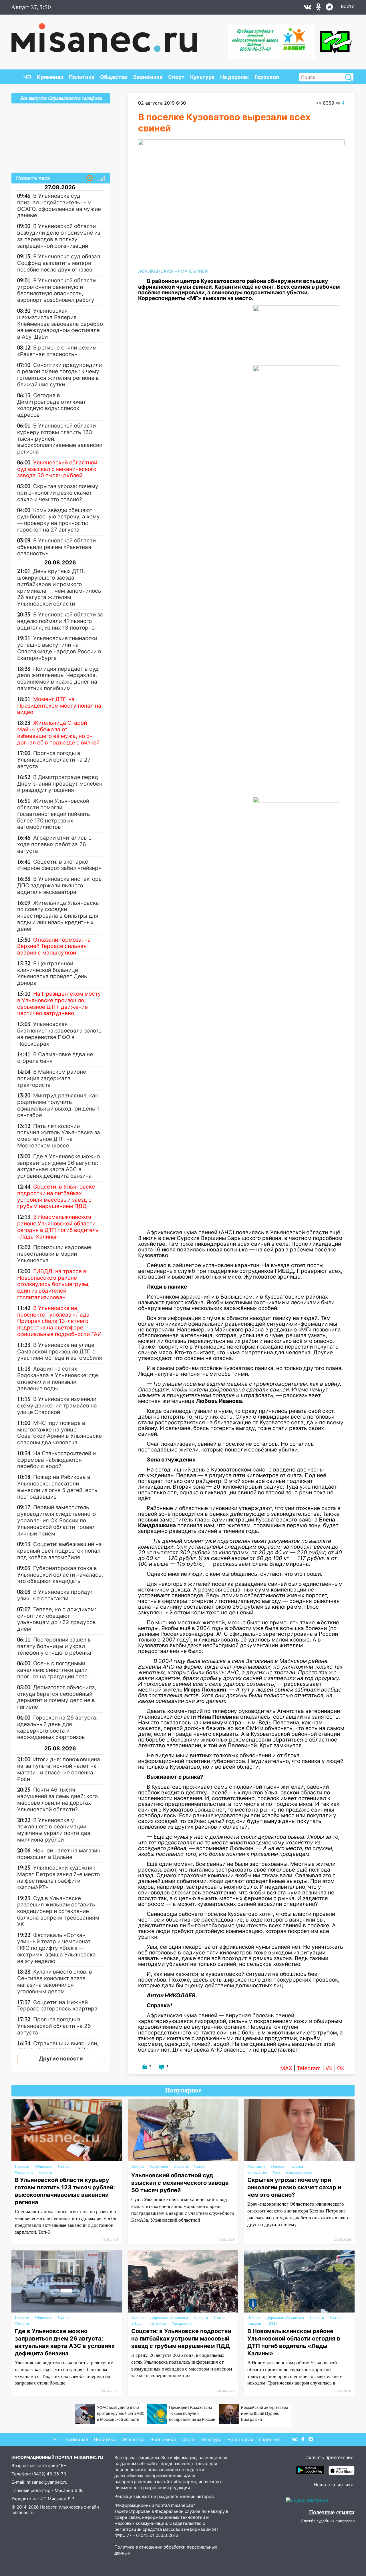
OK (341, 2068)
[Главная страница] (104, 35)
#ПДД (137, 2324)
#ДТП (272, 2324)
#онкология (257, 2172)
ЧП (27, 77)
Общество (114, 77)
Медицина (256, 2166)
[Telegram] (329, 8)
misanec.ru (23, 2512)
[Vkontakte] (308, 8)
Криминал (50, 77)
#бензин (22, 2324)
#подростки (182, 2324)
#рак (277, 2172)
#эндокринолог (299, 2172)
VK (329, 2068)
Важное (138, 2166)
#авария (254, 2324)
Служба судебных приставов (328, 2521)
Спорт (176, 77)
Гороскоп (267, 77)
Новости (22, 2166)
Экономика (148, 77)
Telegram (309, 2068)
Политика (82, 77)
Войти (348, 6)
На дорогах (234, 77)
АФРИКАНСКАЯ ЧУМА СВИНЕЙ (173, 271)
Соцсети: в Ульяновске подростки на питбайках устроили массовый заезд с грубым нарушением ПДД (181, 2339)
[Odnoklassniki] (319, 8)
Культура (202, 77)
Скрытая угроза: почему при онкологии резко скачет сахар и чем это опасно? (294, 2187)
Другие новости (61, 2059)
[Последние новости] (89, 178)
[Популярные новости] (102, 178)
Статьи (64, 2166)
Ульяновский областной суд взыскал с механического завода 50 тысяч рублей (180, 2183)
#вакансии (24, 2172)
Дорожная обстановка (169, 2318)
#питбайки (157, 2324)
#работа (45, 2172)
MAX (286, 2068)
